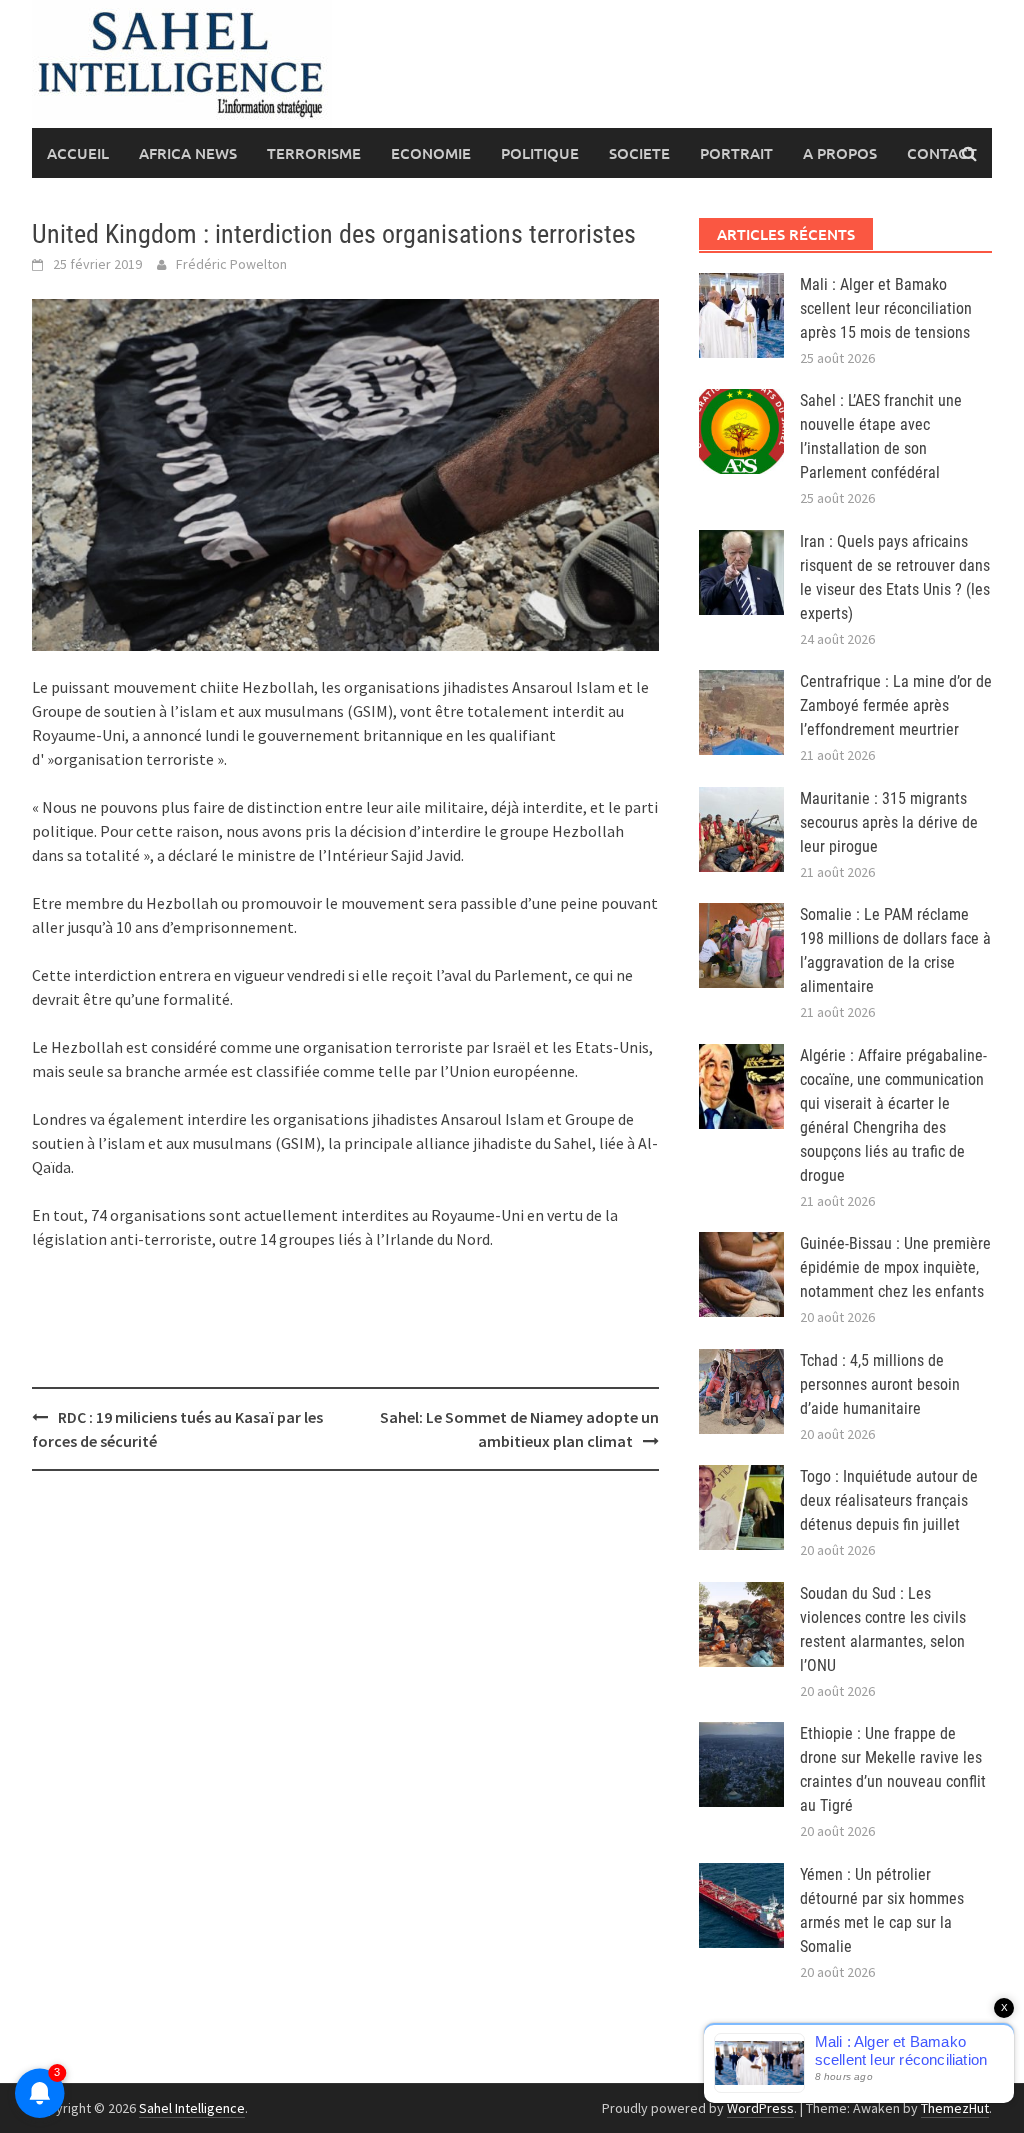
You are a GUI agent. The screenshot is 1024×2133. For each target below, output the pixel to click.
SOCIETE (639, 153)
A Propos (840, 153)
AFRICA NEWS (188, 153)
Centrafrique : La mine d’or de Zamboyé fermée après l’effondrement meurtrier (896, 705)
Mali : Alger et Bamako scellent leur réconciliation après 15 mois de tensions (886, 308)
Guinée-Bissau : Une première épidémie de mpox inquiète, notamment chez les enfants (895, 1267)
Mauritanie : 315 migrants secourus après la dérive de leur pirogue (889, 822)
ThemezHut (955, 2108)
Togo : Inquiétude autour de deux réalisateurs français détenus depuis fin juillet (889, 1500)
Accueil (78, 153)
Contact (942, 153)
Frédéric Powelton (231, 264)
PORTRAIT (736, 153)
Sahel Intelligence (192, 2108)
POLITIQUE (540, 153)
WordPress (760, 2108)
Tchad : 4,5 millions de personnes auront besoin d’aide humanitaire (880, 1384)
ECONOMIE (431, 153)
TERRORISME (314, 153)
